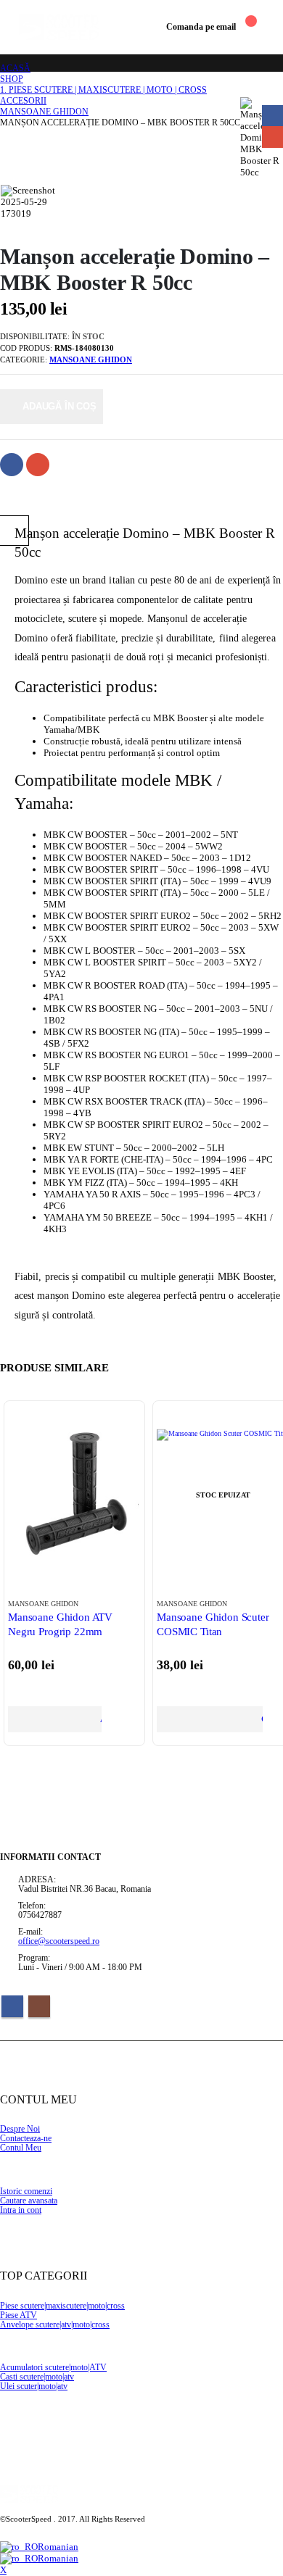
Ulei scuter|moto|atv (34, 2386)
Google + (38, 465)
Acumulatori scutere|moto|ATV (53, 2368)
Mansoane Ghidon (91, 360)
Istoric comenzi (26, 2191)
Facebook (12, 465)
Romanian (58, 2547)
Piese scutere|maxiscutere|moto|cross (62, 2306)
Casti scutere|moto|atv (37, 2377)
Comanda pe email (201, 27)
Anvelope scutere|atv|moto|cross (55, 2325)
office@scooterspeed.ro (59, 1941)
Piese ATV (19, 2315)
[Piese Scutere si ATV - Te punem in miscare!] (59, 27)
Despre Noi (20, 2129)
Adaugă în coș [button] (101, 1719)
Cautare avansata (29, 2201)
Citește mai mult (262, 1719)
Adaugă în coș (59, 406)
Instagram (39, 2006)
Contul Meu (21, 2148)
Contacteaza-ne (26, 2139)
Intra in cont (21, 2210)
